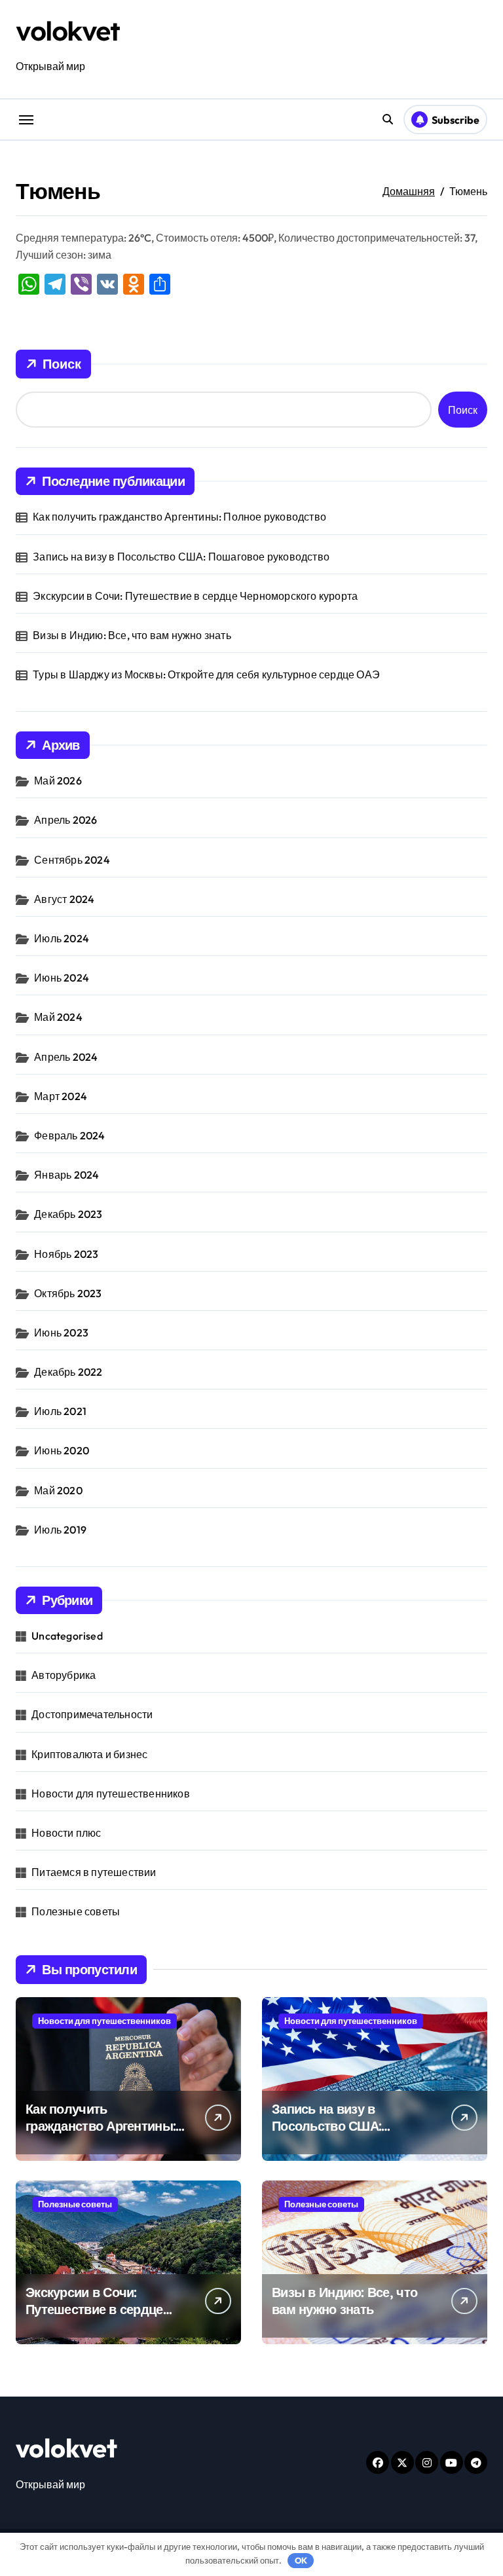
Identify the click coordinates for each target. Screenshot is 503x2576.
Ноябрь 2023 (66, 1254)
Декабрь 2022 (68, 1372)
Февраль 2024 (69, 1135)
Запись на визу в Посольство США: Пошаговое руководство (181, 557)
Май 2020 (58, 1490)
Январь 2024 (66, 1175)
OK (301, 2560)
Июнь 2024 (62, 978)
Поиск (62, 364)
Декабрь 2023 (68, 1214)
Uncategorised (67, 1636)
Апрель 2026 (65, 820)
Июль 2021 (60, 1411)
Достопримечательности (92, 1714)
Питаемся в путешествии (94, 1872)
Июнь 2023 (61, 1333)
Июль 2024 (62, 938)
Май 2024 (58, 1017)
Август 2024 (64, 899)
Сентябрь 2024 (72, 860)
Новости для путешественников (111, 1794)
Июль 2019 (60, 1530)
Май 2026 (58, 781)
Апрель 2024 (66, 1057)
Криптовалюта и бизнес (89, 1754)
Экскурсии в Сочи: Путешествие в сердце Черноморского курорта (195, 596)
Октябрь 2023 (68, 1293)
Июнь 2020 (62, 1450)
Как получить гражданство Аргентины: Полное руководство (179, 517)
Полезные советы (76, 1911)
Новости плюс (66, 1833)
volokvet (67, 31)
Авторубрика (64, 1675)
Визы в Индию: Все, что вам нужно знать (132, 635)
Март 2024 (61, 1096)
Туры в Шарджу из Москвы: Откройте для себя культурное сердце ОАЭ (206, 674)
